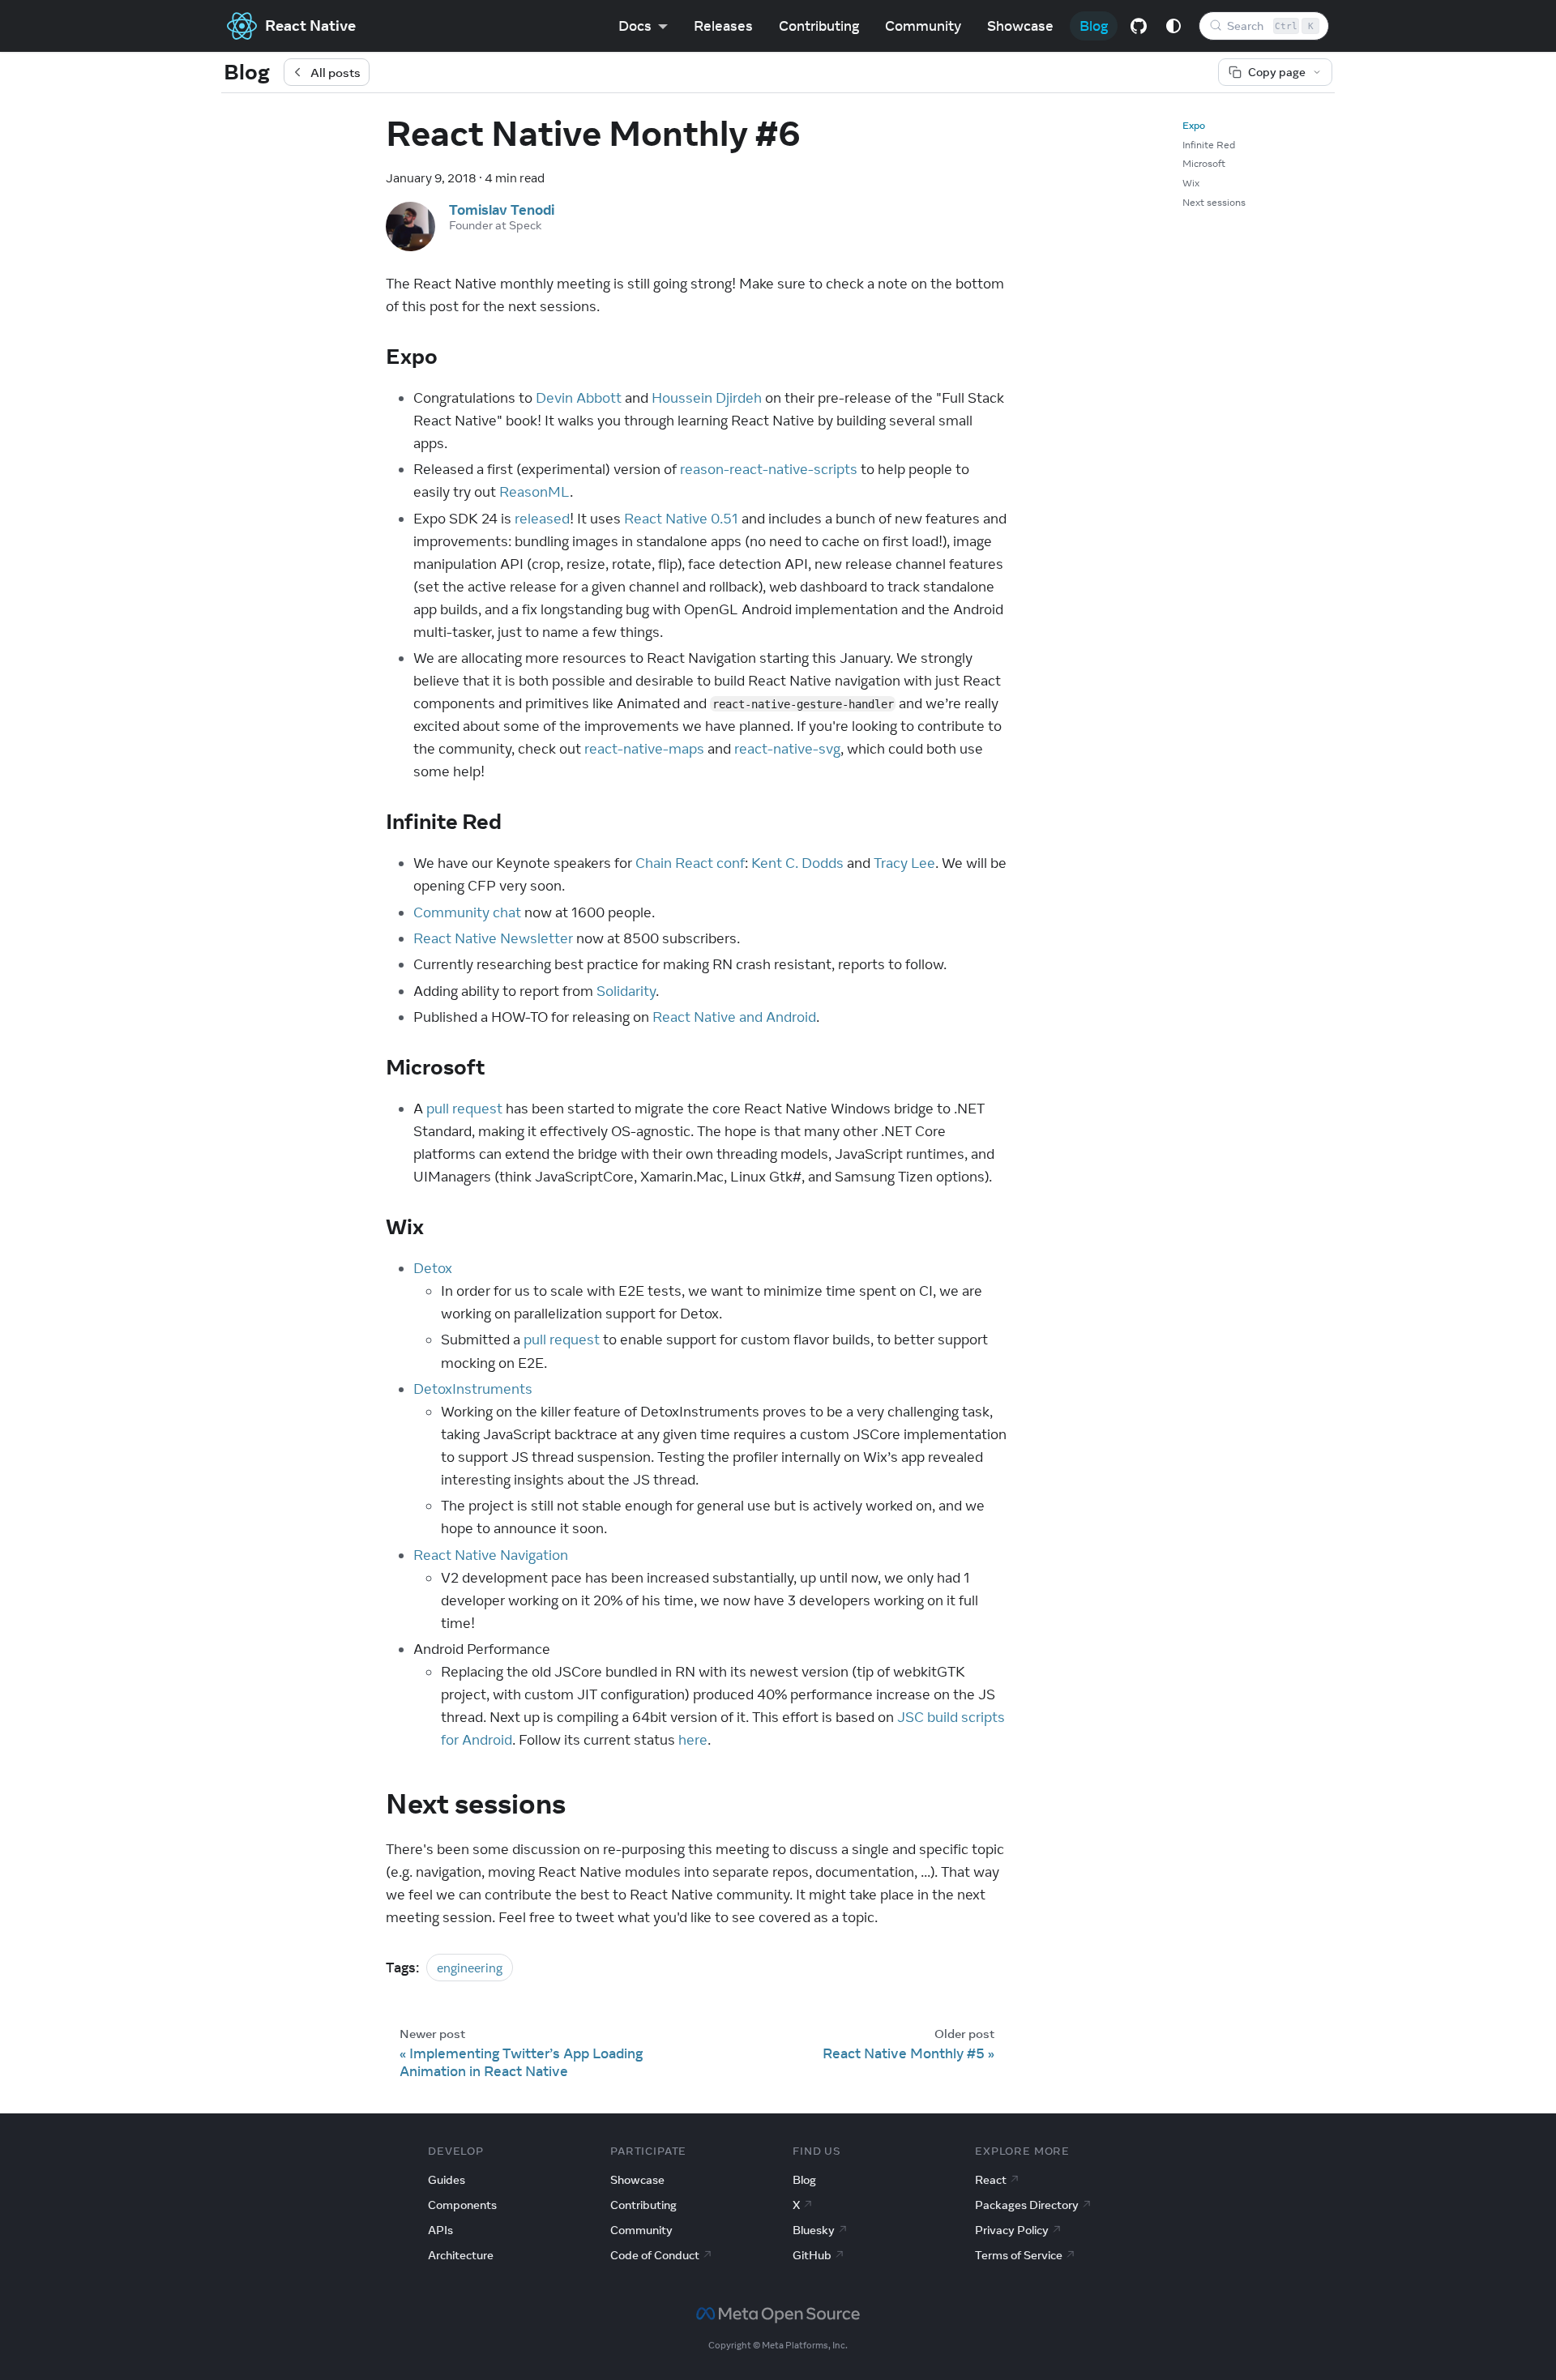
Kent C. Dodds (797, 863)
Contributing (819, 26)
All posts (336, 72)
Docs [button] (635, 26)
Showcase (1020, 26)
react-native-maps (644, 749)
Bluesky (814, 2230)
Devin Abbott (579, 398)
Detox (433, 1268)
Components (462, 2205)
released (542, 519)
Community (923, 26)
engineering (470, 1968)
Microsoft (1204, 163)
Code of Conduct (655, 2255)
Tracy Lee (904, 863)
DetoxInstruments (473, 1389)
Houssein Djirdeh (707, 398)
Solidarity (626, 991)
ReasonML (534, 492)
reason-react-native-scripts (769, 469)
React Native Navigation (491, 1555)
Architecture (461, 2255)
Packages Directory (1027, 2205)
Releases (723, 26)
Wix (1191, 183)
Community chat (467, 912)
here (693, 1740)
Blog (1094, 26)
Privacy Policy (1012, 2230)
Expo (1194, 125)
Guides (447, 2180)
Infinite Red (1209, 145)
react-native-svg (787, 749)
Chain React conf (690, 863)
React (991, 2180)
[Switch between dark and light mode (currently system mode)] (1173, 26)
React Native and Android (734, 1017)
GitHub (812, 2255)
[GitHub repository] (1139, 26)
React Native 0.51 (681, 519)
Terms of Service (1019, 2255)
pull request (464, 1109)
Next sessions (1214, 202)
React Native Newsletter (493, 938)
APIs (440, 2230)
